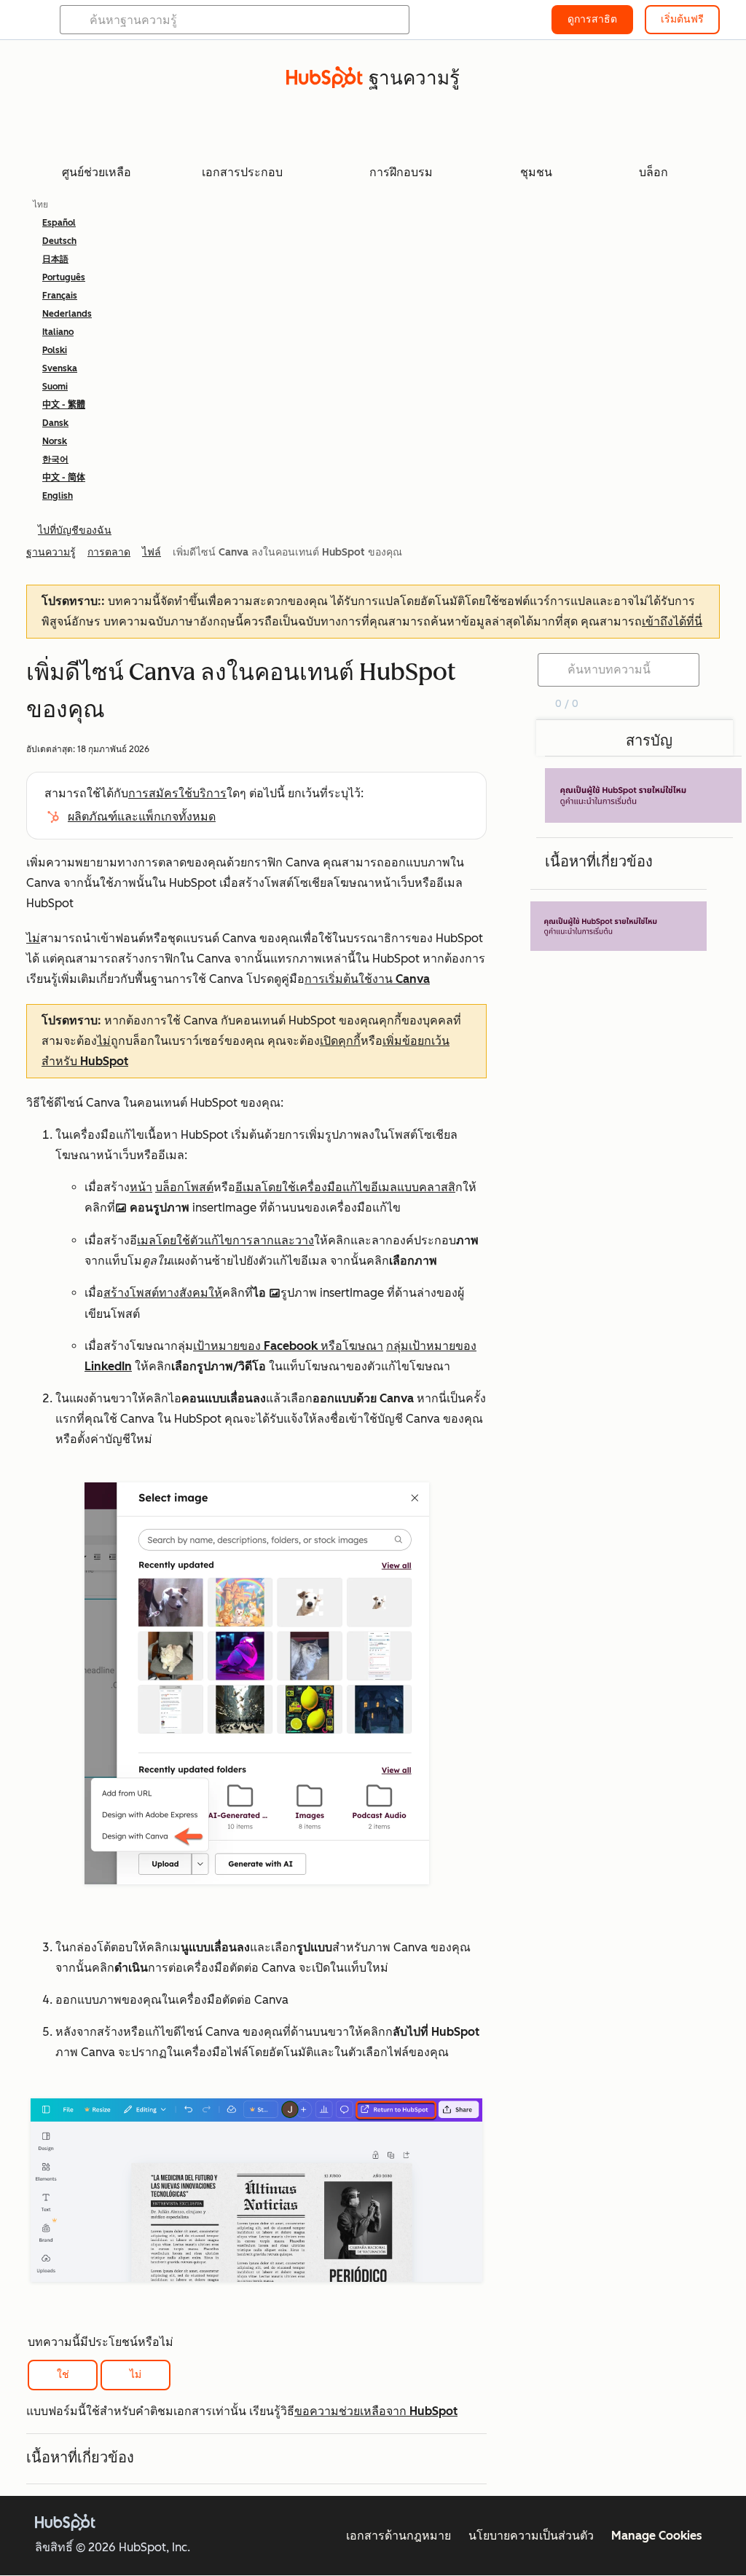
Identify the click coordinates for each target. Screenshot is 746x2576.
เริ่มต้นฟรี (682, 19)
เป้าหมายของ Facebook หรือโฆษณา (288, 1346)
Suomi (55, 387)
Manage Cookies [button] (657, 2536)
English (58, 496)
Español (59, 223)
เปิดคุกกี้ (340, 1041)
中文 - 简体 (64, 478)
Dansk (55, 423)
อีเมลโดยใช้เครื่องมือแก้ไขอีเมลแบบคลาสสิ (345, 1187)
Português (64, 277)
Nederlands (67, 314)
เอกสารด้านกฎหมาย (398, 2536)
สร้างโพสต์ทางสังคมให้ (163, 1293)
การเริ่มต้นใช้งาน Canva (367, 979)
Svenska (60, 368)
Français (60, 296)
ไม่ (136, 2375)
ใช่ (63, 2375)
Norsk (55, 441)
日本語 (55, 259)
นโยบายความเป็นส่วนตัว (531, 2536)
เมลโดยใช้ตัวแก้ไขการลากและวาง (225, 1240)
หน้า (141, 1187)
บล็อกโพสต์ (184, 1187)
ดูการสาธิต (592, 19)
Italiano (58, 332)
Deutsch (59, 241)
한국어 (55, 459)
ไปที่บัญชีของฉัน (75, 530)
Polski (55, 350)
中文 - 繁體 (64, 405)
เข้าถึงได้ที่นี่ (672, 621)
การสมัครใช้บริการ (177, 793)
